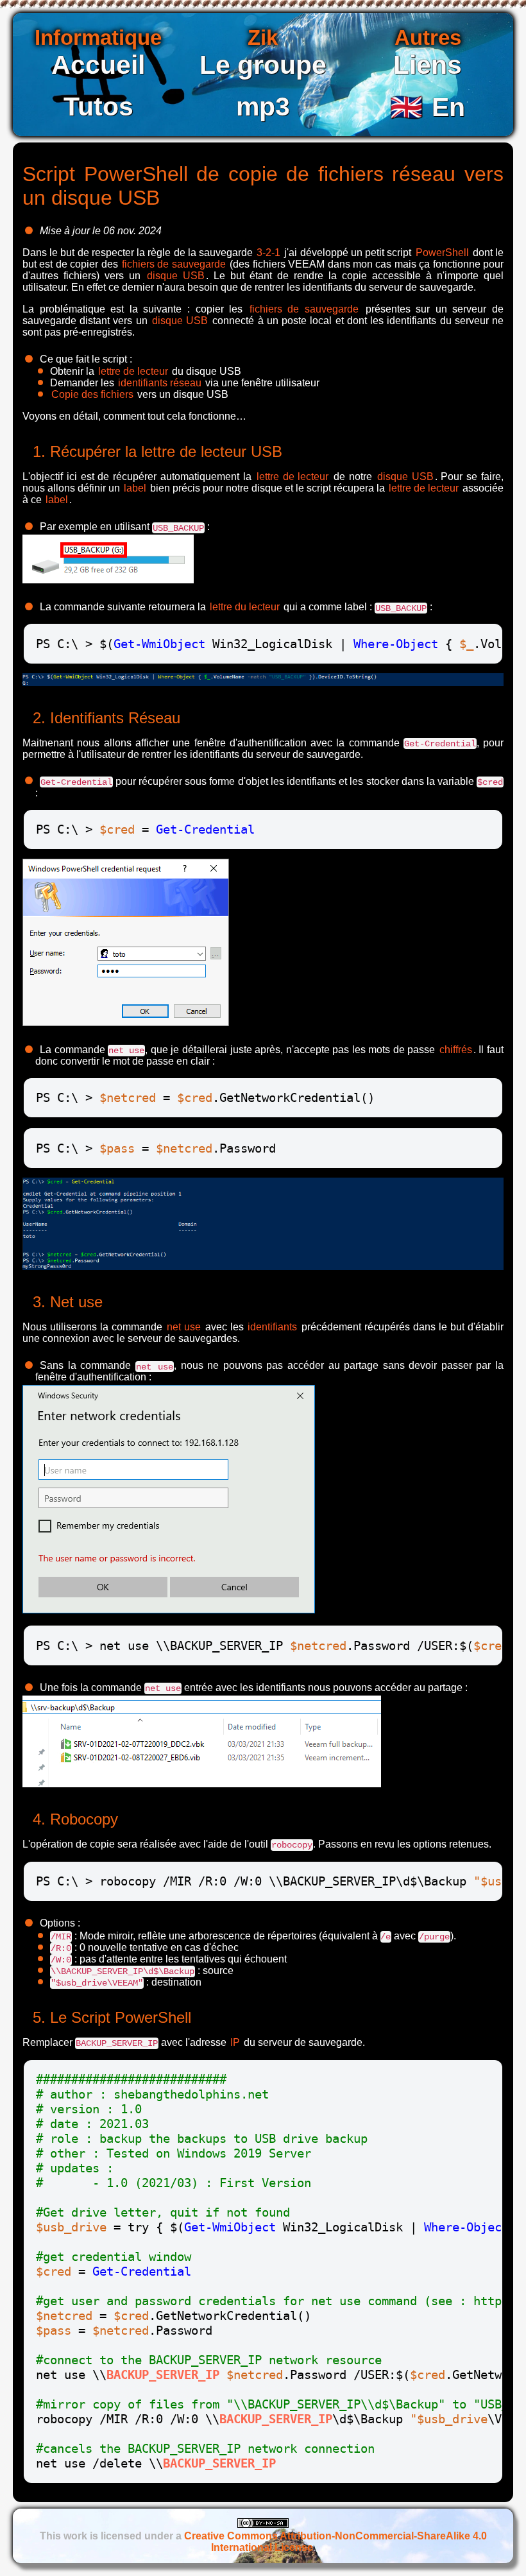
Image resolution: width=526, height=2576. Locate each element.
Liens (428, 65)
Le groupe (263, 65)
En (428, 107)
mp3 (263, 107)
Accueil (98, 65)
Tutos (98, 107)
